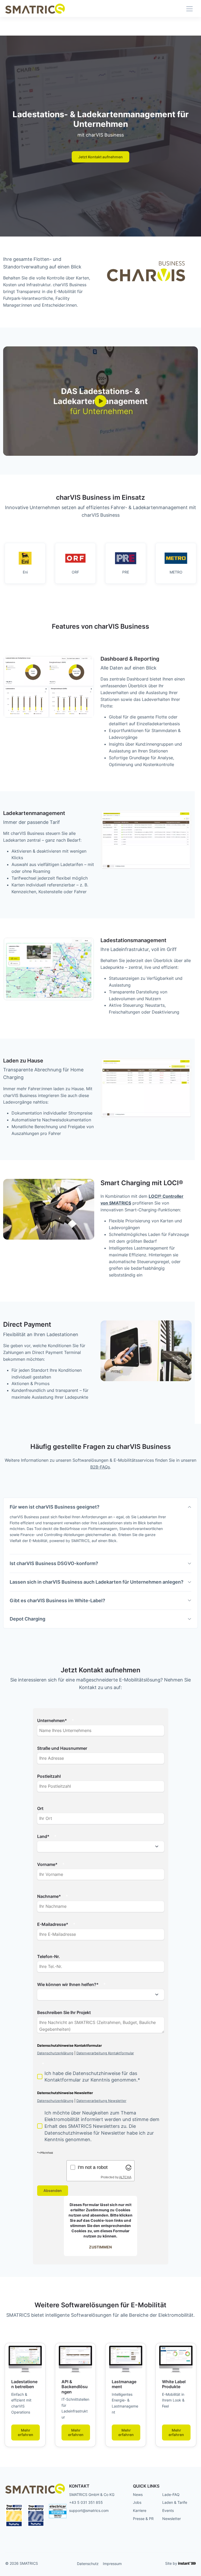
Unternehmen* (52, 1720)
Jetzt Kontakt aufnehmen (100, 157)
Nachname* (49, 1896)
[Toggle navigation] (189, 9)
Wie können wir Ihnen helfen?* (68, 1984)
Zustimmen (100, 2247)
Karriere (140, 2510)
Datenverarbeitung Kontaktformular (105, 2053)
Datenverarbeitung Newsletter (101, 2101)
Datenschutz (88, 2564)
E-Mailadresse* (53, 1924)
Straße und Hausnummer (62, 1748)
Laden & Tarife (175, 2502)
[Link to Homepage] (35, 9)
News (138, 2495)
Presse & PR (143, 2519)
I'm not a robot (93, 2167)
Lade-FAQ (171, 2495)
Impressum (112, 2564)
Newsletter (172, 2519)
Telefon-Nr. (49, 1956)
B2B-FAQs (100, 1467)
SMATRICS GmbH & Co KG (92, 2495)
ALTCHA (125, 2177)
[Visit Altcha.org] (129, 2167)
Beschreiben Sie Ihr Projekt (64, 2012)
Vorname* (47, 1864)
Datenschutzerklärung (55, 2053)
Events (168, 2510)
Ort (40, 1808)
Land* (43, 1836)
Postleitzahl (49, 1776)
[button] (49, 687)
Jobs (137, 2502)
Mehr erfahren (26, 2432)
